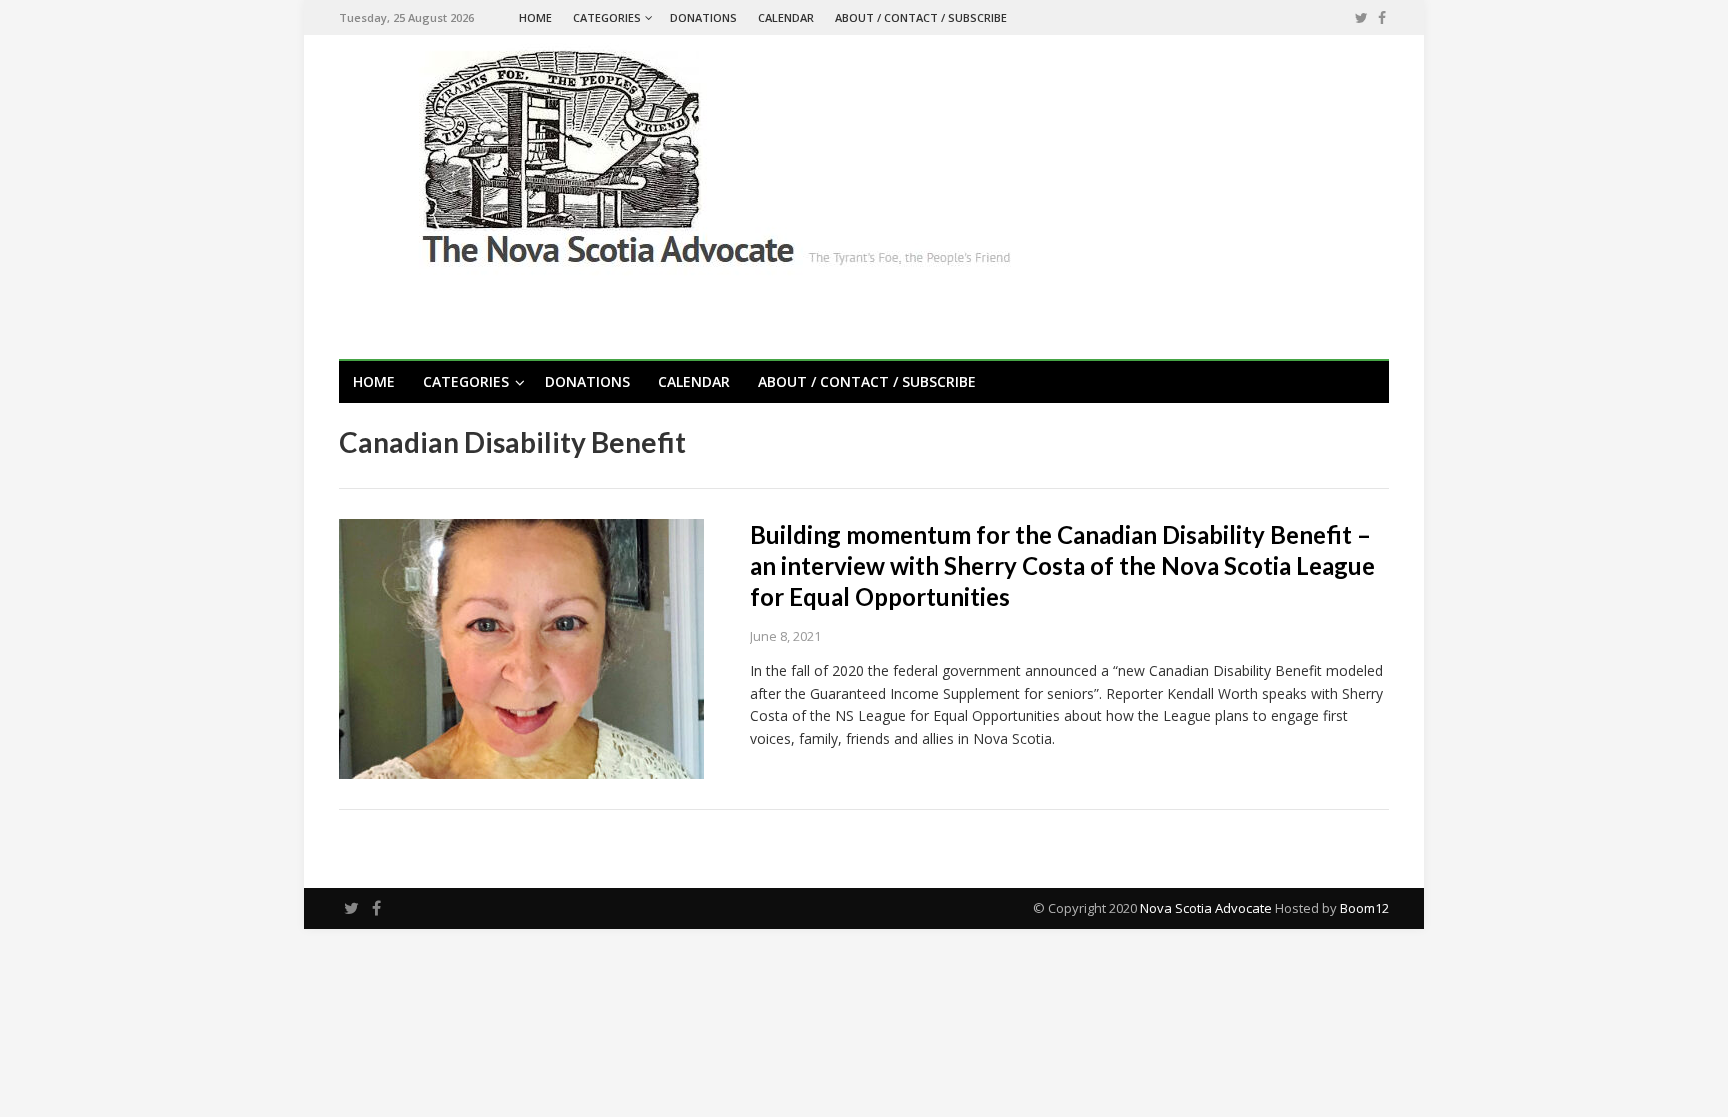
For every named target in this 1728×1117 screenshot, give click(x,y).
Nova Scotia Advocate (1206, 908)
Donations (703, 17)
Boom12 (1364, 908)
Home (535, 17)
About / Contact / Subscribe (921, 17)
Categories (607, 17)
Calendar (786, 17)
